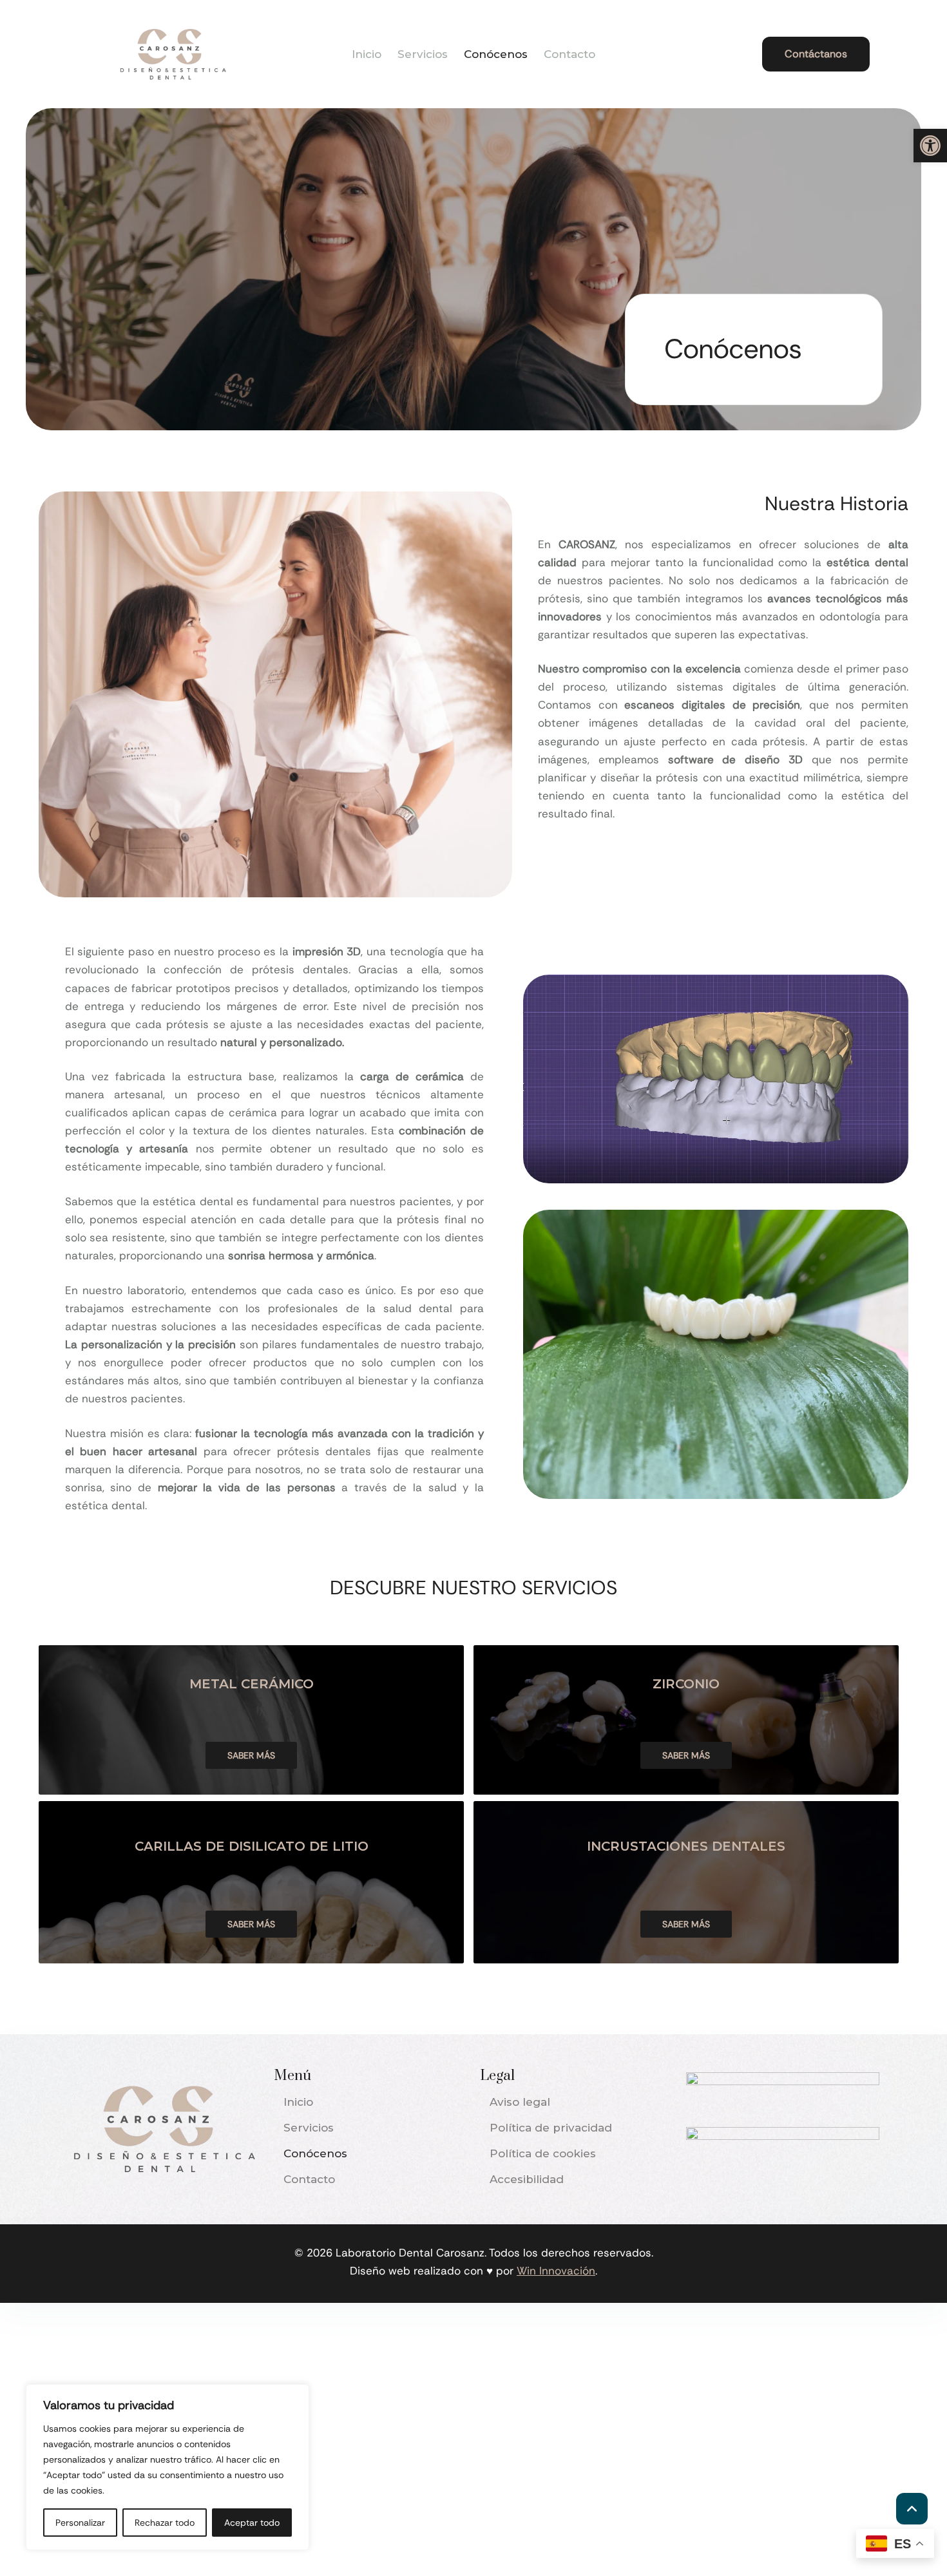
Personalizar (80, 2523)
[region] (167, 2467)
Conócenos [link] (496, 54)
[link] (930, 146)
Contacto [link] (569, 54)
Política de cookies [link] (543, 2153)
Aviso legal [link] (520, 2102)
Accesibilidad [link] (527, 2179)
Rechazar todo (165, 2523)
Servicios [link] (423, 54)
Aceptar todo (252, 2523)
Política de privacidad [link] (551, 2128)
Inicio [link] (367, 54)
